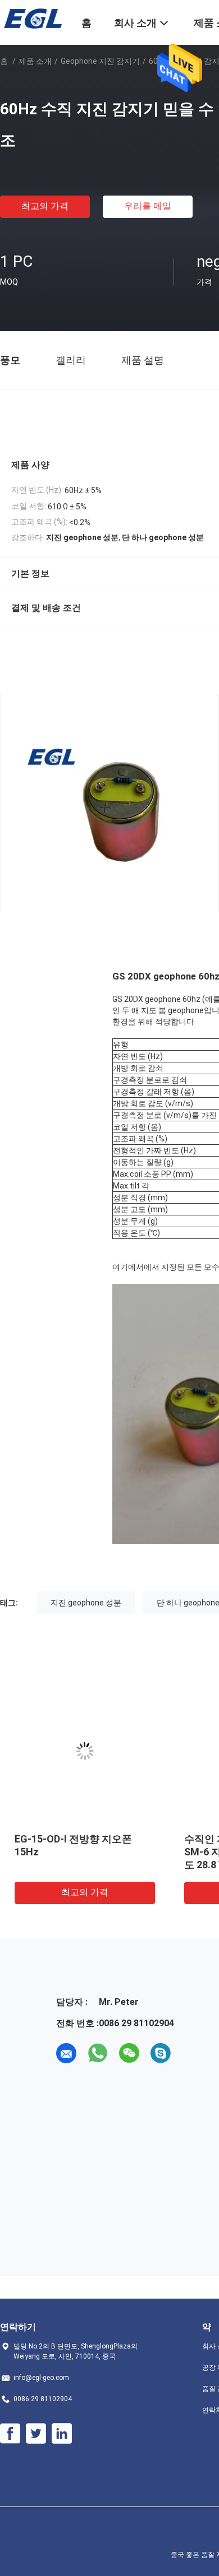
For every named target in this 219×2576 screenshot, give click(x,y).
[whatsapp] (98, 2053)
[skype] (161, 2053)
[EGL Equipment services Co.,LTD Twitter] (36, 2434)
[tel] (192, 2053)
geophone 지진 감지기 (100, 61)
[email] (66, 2053)
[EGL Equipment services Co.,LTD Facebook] (10, 2434)
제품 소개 (35, 61)
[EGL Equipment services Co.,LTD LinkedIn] (62, 2434)
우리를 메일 (148, 206)
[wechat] (129, 2053)
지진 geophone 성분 (86, 1603)
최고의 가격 (45, 206)
